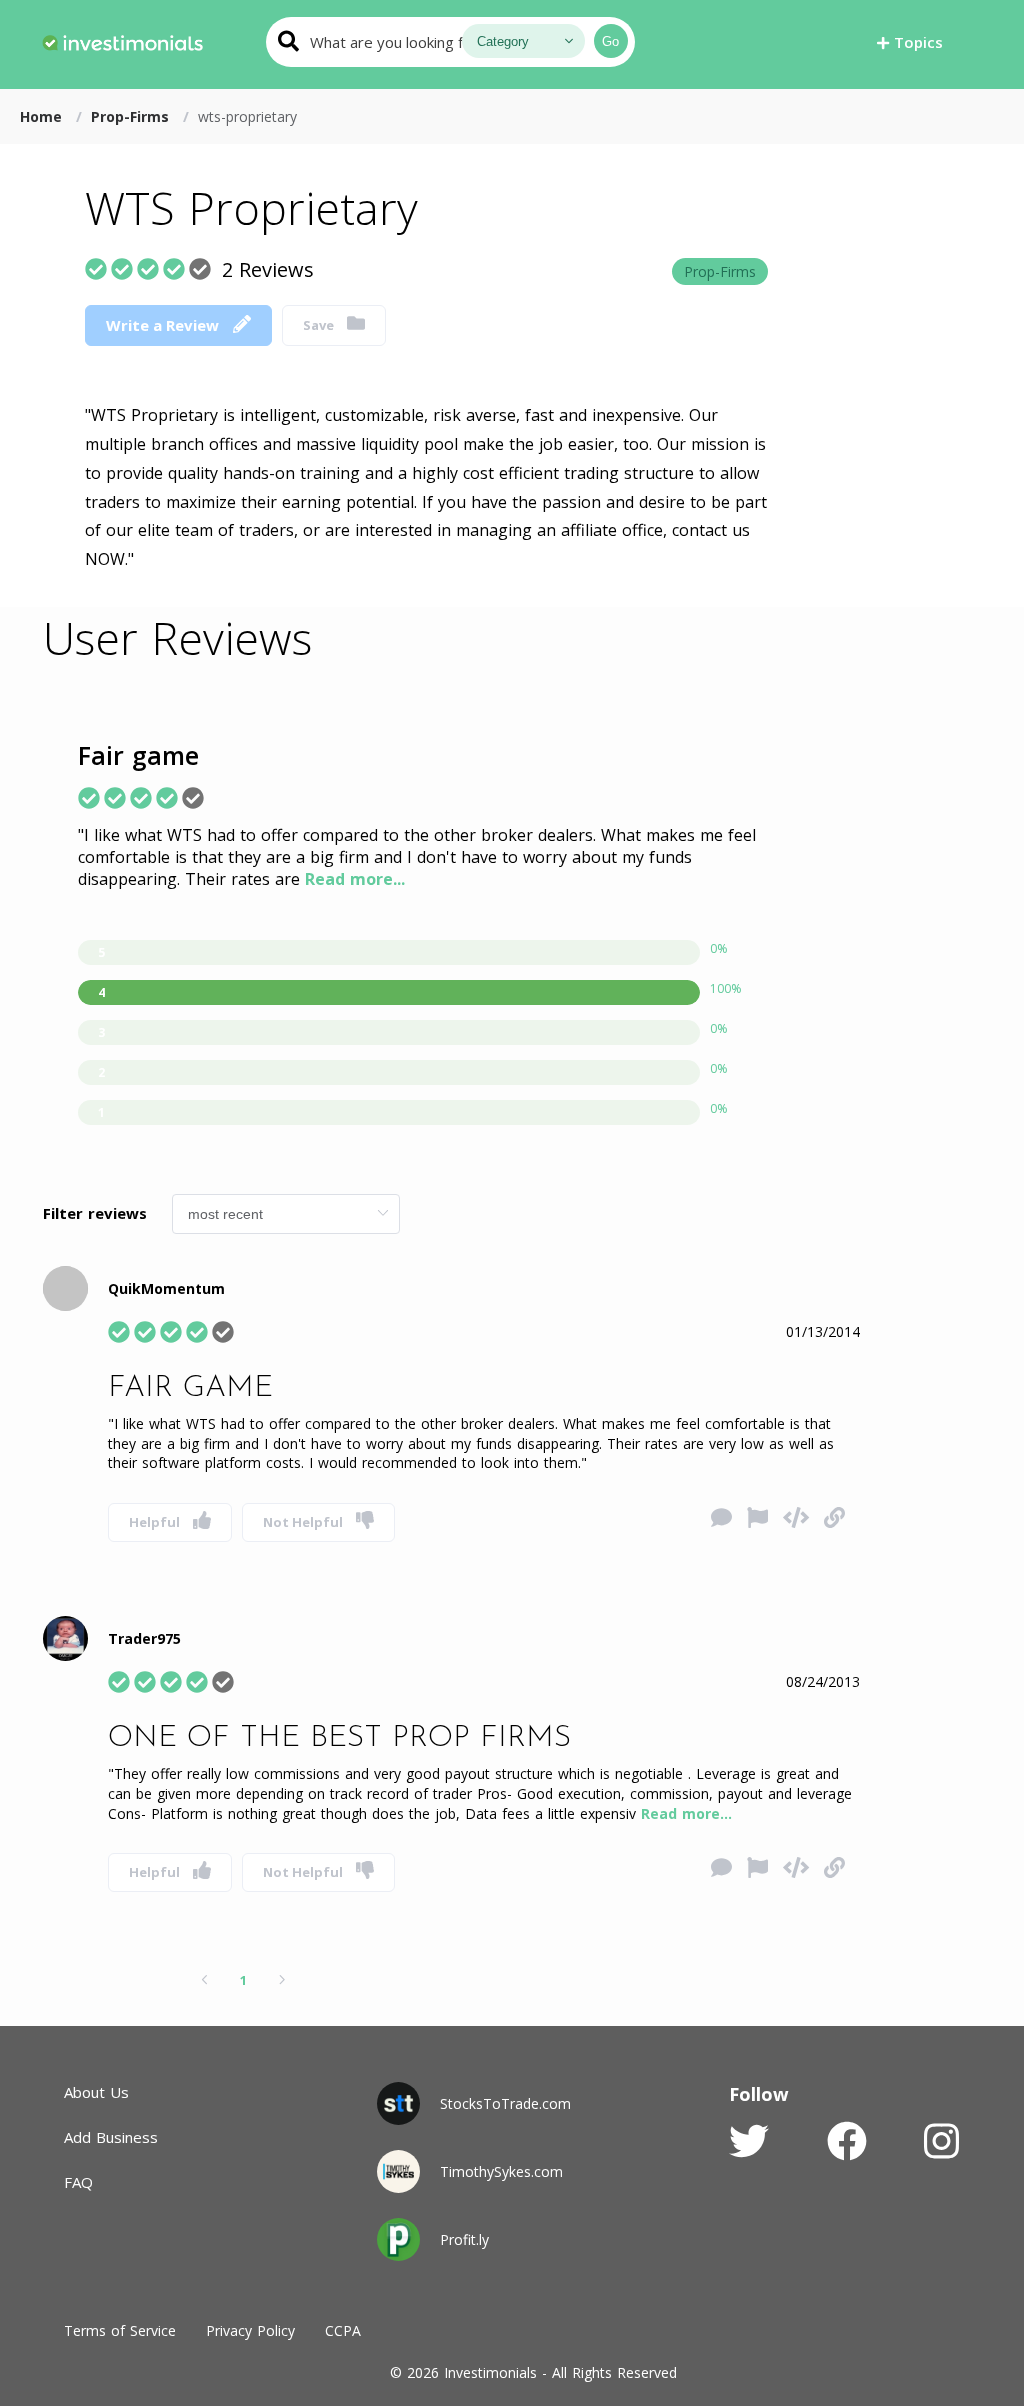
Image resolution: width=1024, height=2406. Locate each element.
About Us (96, 2092)
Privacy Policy (250, 2330)
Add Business (111, 2137)
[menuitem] (122, 40)
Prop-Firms (720, 271)
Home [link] (43, 116)
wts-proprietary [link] (247, 116)
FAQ (78, 2182)
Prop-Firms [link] (132, 116)
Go (610, 41)
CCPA (343, 2330)
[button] (910, 41)
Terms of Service (120, 2330)
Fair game (138, 755)
